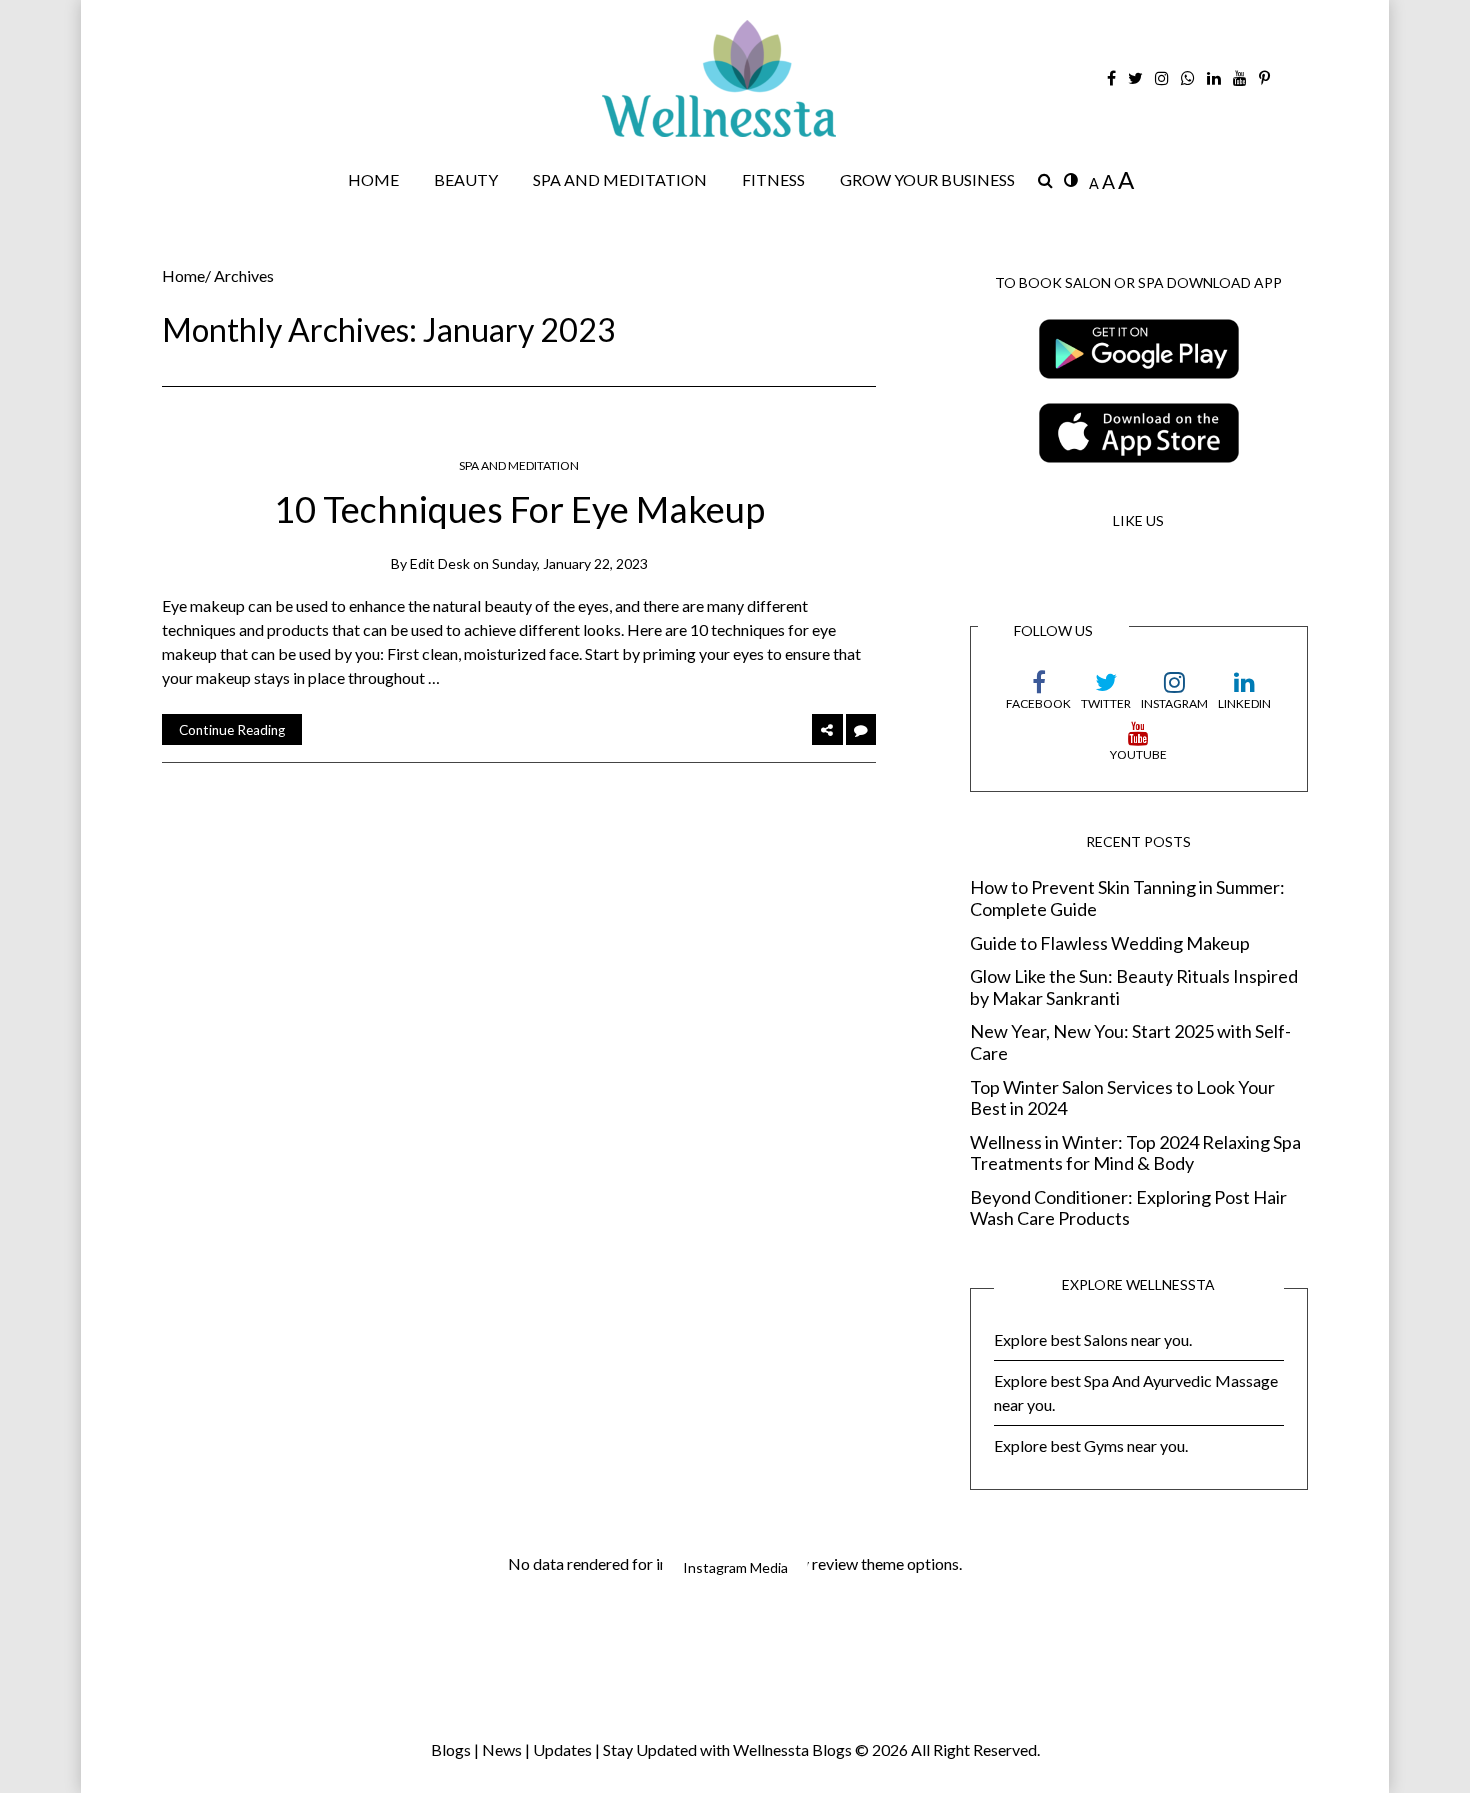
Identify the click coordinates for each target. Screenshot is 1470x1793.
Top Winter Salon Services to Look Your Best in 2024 (1122, 1098)
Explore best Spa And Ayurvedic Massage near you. (1136, 1392)
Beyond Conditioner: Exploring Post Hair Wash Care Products (1128, 1208)
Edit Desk (440, 563)
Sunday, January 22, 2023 (570, 563)
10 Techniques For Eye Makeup (519, 509)
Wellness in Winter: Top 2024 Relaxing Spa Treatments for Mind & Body (1135, 1153)
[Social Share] (827, 729)
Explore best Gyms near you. (1091, 1445)
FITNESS (773, 179)
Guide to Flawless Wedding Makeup (1110, 943)
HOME (373, 179)
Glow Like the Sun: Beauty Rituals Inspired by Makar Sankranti (1134, 987)
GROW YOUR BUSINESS (927, 179)
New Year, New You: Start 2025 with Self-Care (1130, 1042)
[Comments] (861, 729)
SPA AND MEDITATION (620, 179)
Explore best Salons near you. (1093, 1339)
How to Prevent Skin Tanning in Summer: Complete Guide (1127, 898)
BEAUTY (466, 179)
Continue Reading (232, 730)
